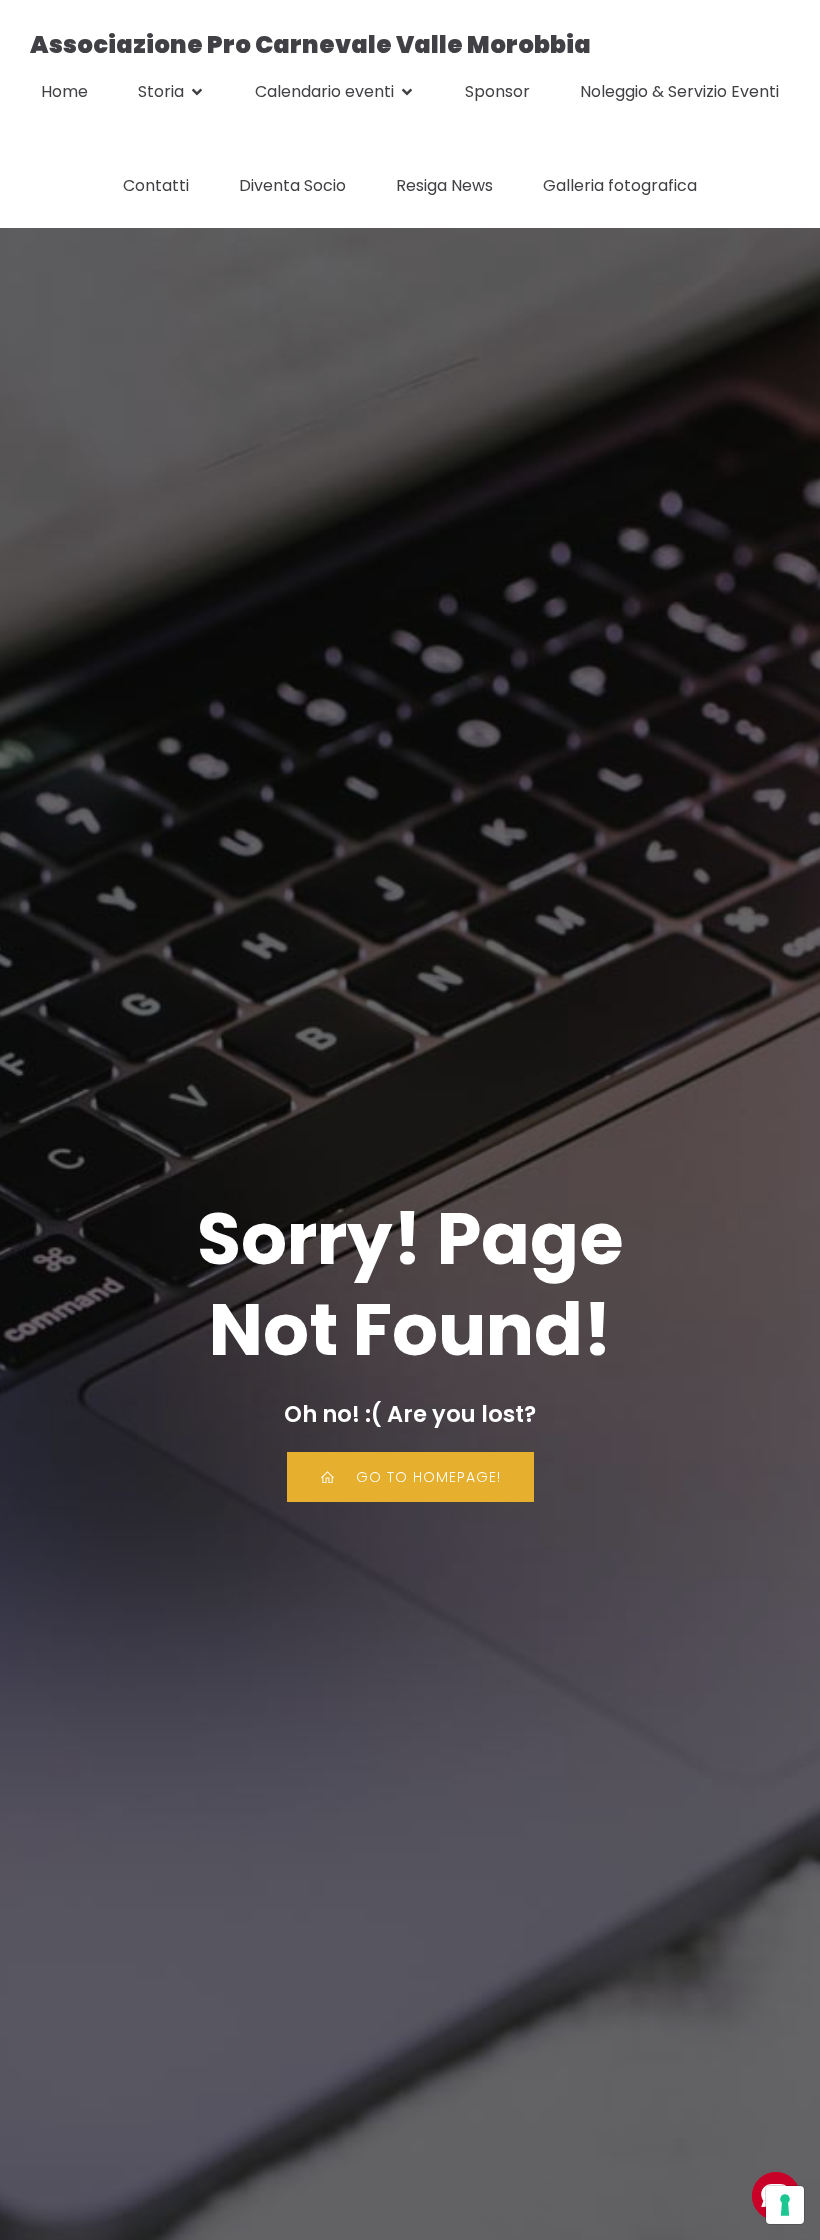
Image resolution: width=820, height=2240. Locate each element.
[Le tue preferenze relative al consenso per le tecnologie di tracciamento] (785, 2205)
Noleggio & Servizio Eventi (679, 91)
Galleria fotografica (620, 185)
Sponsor (497, 91)
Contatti (156, 185)
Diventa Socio (292, 185)
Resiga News (444, 185)
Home (64, 91)
